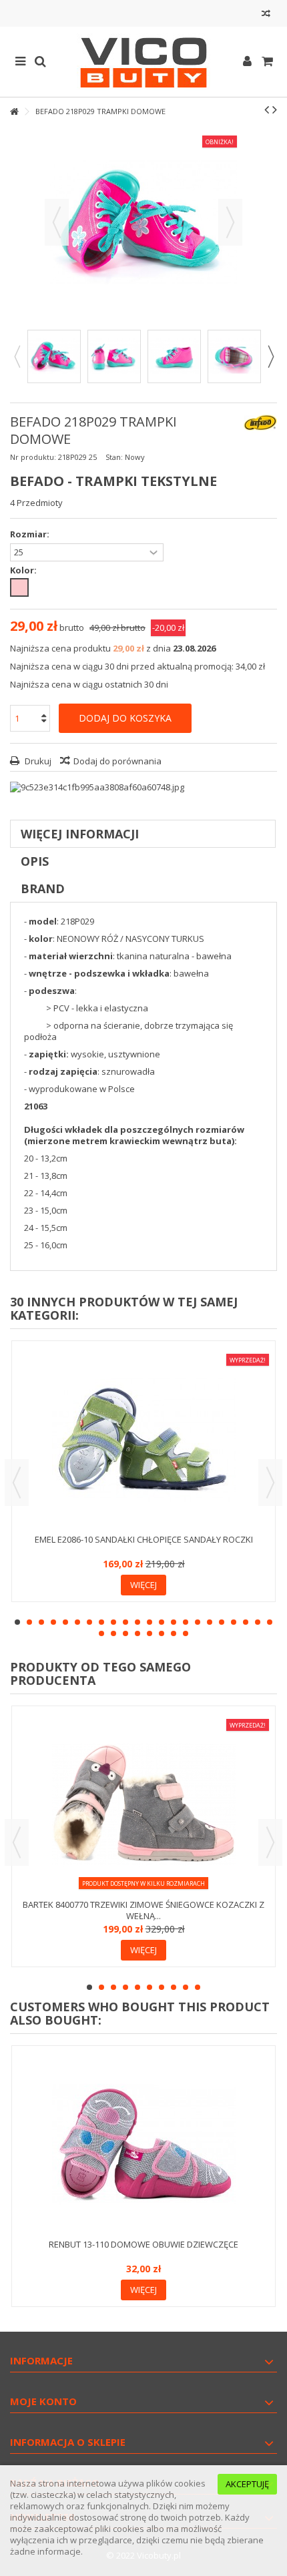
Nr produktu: (33, 457)
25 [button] (125, 1633)
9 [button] (113, 1622)
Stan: (114, 457)
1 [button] (17, 1622)
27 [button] (150, 1633)
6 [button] (77, 1622)
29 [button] (174, 1633)
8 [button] (101, 1622)
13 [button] (162, 1622)
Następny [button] (230, 222)
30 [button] (186, 1633)
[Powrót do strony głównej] (14, 112)
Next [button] (270, 356)
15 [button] (186, 1622)
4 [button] (53, 1622)
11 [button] (137, 1622)
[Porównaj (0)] (266, 15)
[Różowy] (19, 587)
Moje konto (43, 2401)
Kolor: (24, 570)
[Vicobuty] (143, 62)
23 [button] (101, 1633)
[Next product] (275, 109)
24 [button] (113, 1633)
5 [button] (65, 1622)
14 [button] (174, 1622)
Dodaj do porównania (117, 761)
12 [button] (150, 1622)
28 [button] (162, 1633)
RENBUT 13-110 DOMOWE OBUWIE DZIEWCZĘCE (143, 2244)
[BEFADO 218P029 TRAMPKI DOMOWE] (54, 356)
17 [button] (210, 1622)
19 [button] (234, 1622)
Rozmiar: (31, 534)
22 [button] (270, 1622)
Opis (35, 861)
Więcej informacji (80, 834)
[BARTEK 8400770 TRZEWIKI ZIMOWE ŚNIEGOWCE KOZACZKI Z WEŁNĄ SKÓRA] (143, 1804)
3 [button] (41, 1622)
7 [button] (89, 1622)
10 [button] (125, 1622)
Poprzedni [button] (57, 222)
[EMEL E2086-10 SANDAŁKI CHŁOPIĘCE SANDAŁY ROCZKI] (143, 1439)
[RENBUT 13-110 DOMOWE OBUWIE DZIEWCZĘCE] (143, 2144)
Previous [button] (17, 356)
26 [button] (137, 1633)
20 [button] (246, 1622)
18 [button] (222, 1622)
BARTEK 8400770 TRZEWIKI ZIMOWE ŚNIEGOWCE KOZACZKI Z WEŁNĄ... (143, 1910)
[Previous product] (267, 109)
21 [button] (258, 1622)
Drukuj (37, 761)
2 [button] (29, 1622)
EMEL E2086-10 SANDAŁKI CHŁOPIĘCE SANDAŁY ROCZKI (144, 1539)
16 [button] (198, 1622)
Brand (43, 888)
